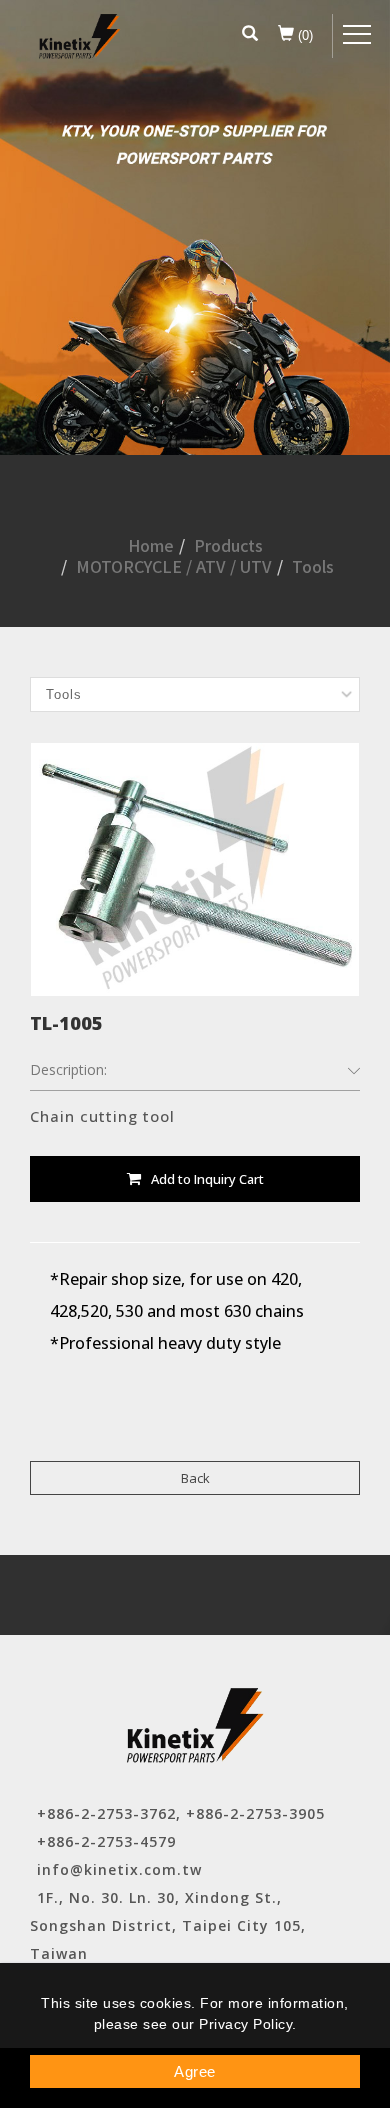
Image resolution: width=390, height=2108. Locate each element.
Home (151, 545)
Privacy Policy (245, 2024)
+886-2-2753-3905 (255, 1813)
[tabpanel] (195, 227)
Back (195, 1478)
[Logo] (80, 36)
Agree (195, 2071)
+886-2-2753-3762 (106, 1813)
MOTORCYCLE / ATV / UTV (174, 566)
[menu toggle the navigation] (357, 35)
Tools (313, 566)
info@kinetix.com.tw (119, 1869)
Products (228, 545)
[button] (250, 36)
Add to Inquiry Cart (207, 1179)
